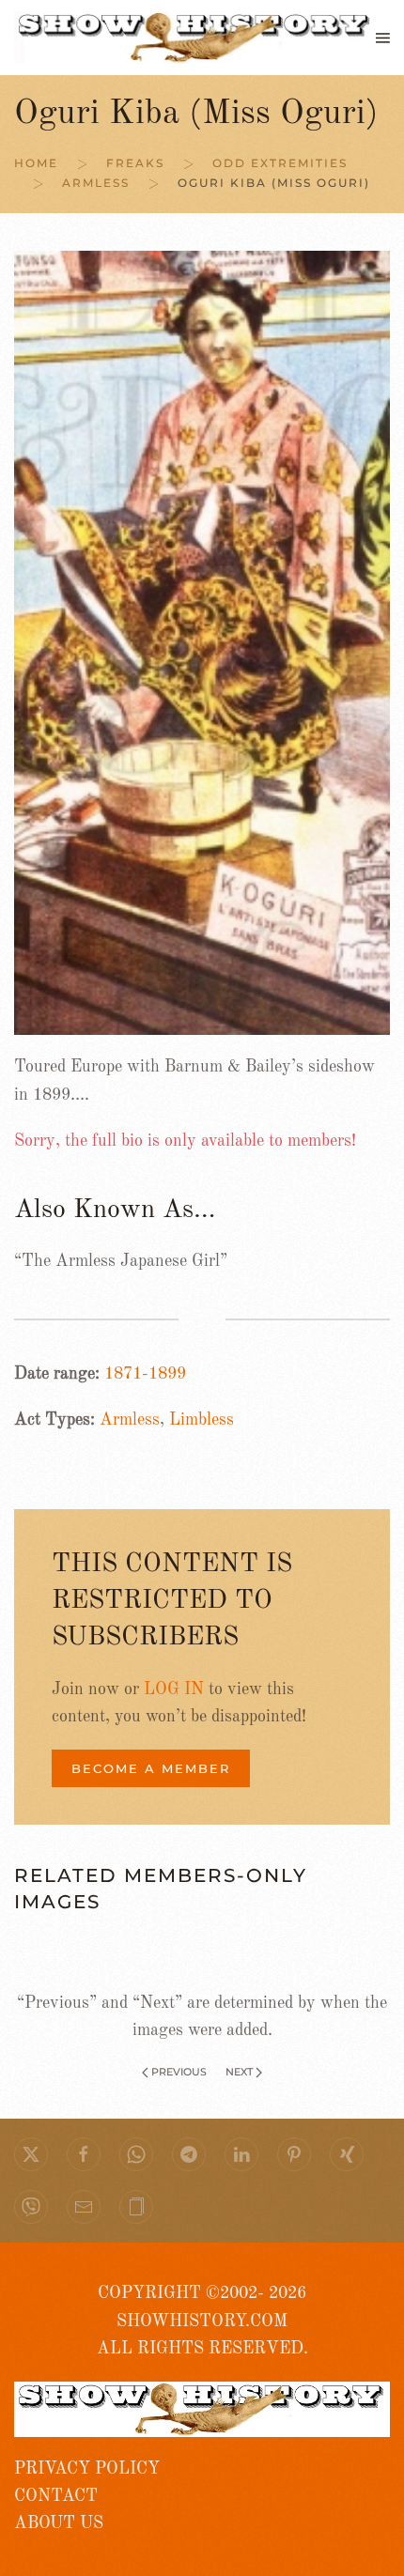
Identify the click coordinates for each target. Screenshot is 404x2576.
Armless (130, 1420)
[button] (383, 38)
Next (239, 2072)
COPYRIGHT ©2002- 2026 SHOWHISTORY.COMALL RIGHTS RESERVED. (202, 2321)
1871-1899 (145, 1374)
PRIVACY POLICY (87, 2469)
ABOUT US (59, 2523)
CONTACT (56, 2496)
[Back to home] (195, 38)
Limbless (202, 1420)
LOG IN (174, 1689)
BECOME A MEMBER (151, 1768)
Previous (179, 2072)
